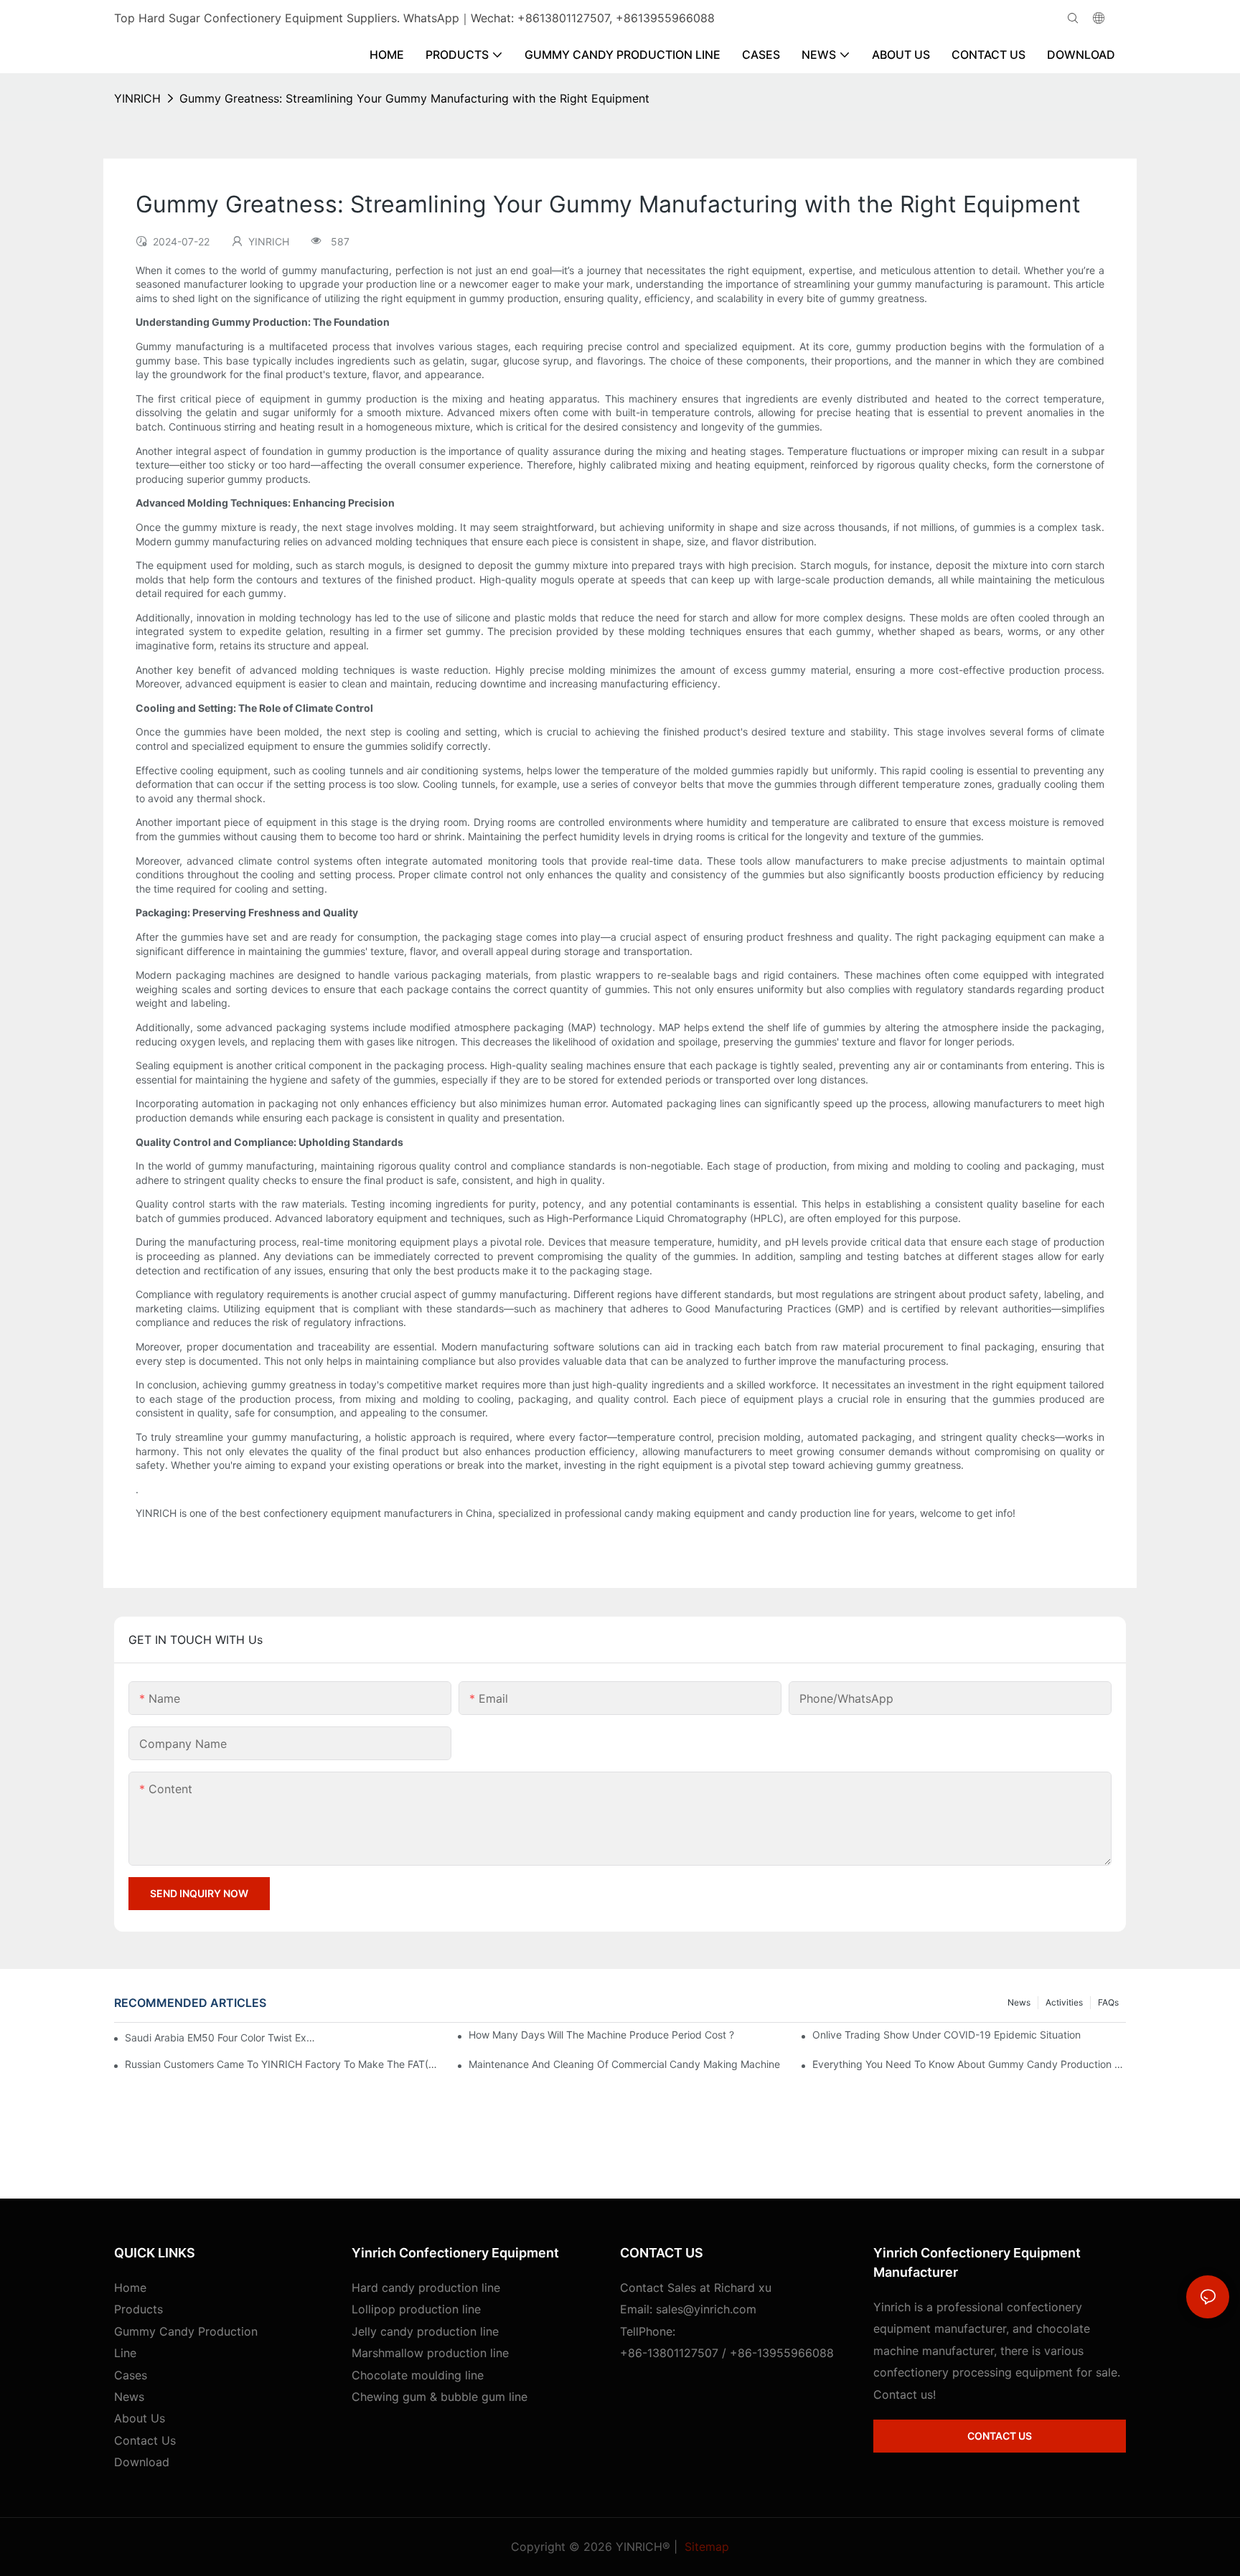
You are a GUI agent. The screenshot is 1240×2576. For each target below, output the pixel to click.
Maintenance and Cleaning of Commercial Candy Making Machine (624, 2064)
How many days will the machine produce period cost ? (601, 2035)
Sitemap (705, 2547)
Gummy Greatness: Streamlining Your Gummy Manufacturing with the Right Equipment (414, 98)
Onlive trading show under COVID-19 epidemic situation (947, 2035)
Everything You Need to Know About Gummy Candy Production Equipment (969, 2064)
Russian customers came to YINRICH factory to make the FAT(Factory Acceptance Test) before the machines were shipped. (282, 2064)
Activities (1064, 2002)
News (1019, 2002)
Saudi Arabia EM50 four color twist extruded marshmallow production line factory (220, 2037)
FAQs (1108, 2002)
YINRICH (137, 98)
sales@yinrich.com (706, 2309)
